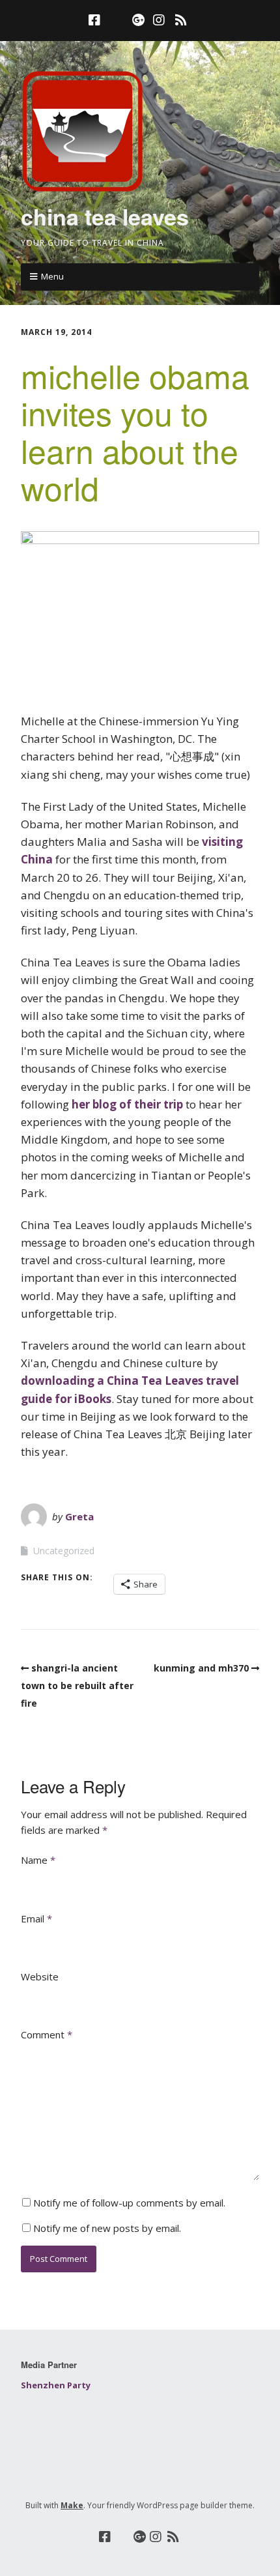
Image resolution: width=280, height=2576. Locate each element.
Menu (52, 276)
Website (40, 1976)
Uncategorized (64, 1551)
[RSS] (181, 20)
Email (36, 1918)
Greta (79, 1516)
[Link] (116, 20)
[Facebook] (96, 20)
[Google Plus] (139, 20)
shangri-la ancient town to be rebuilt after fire (77, 1686)
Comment (47, 2034)
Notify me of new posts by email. (107, 2228)
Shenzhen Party (56, 2385)
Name (38, 1860)
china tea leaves (105, 216)
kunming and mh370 (201, 1668)
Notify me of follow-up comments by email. (129, 2203)
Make (72, 2505)
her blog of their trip (127, 1104)
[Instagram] (159, 20)
